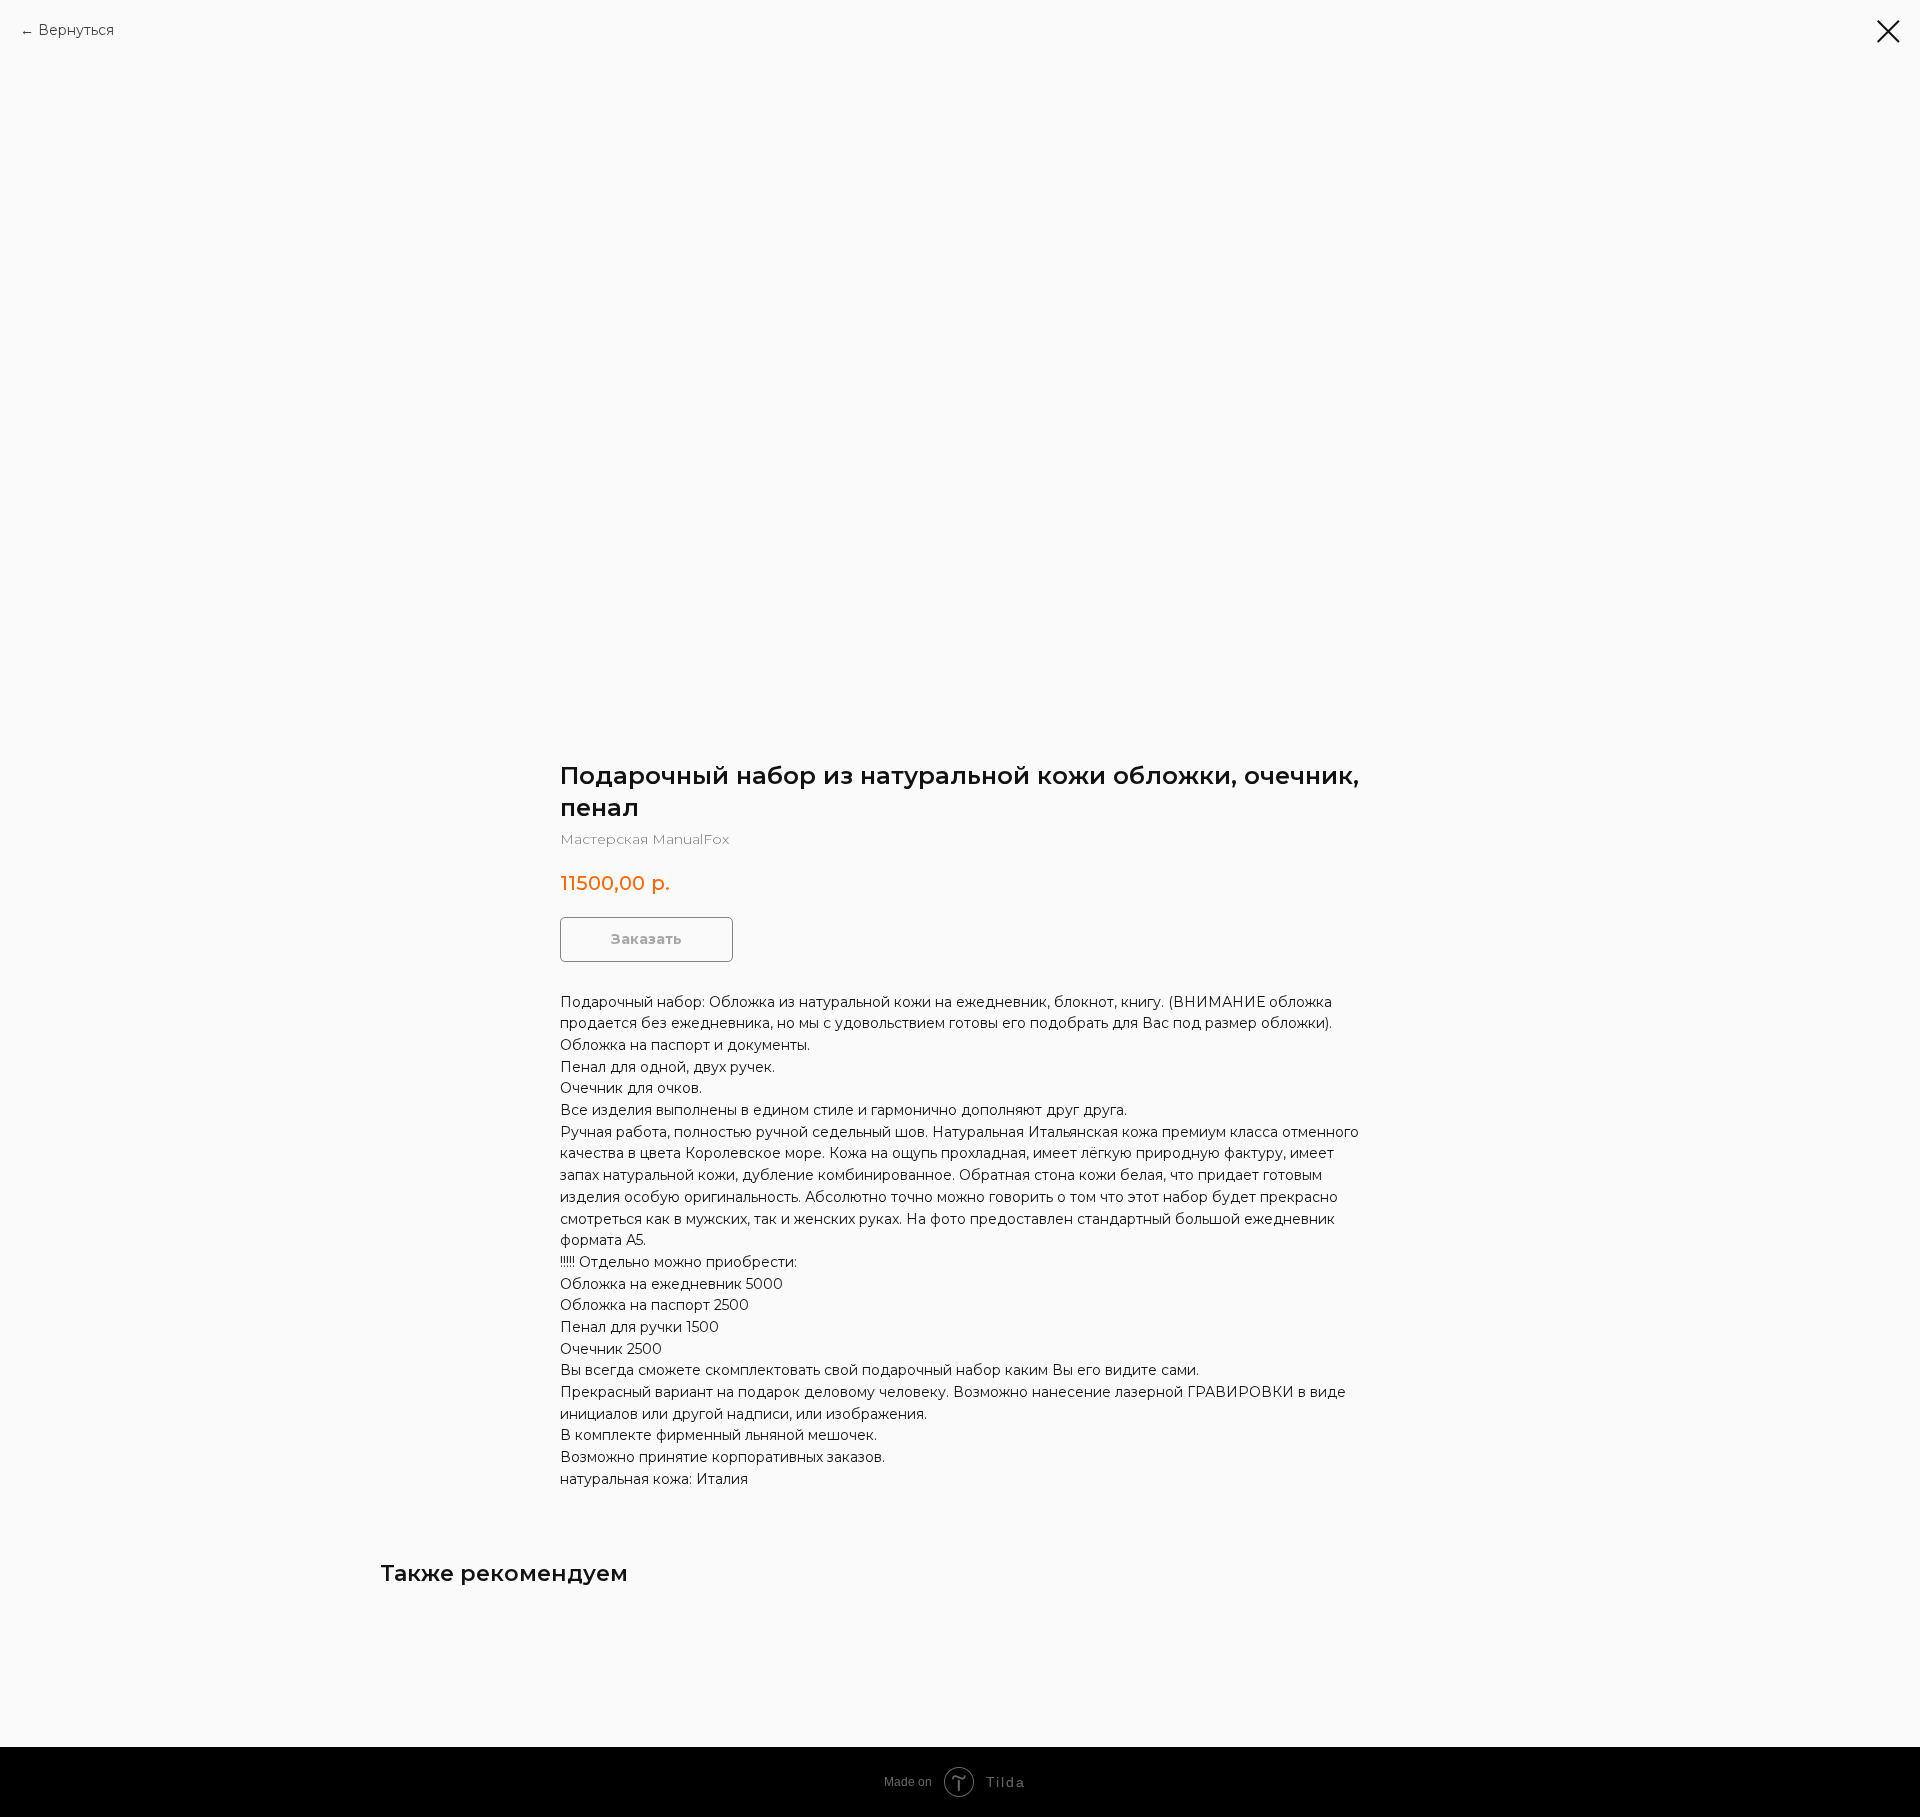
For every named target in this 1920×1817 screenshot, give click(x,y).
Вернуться (76, 30)
